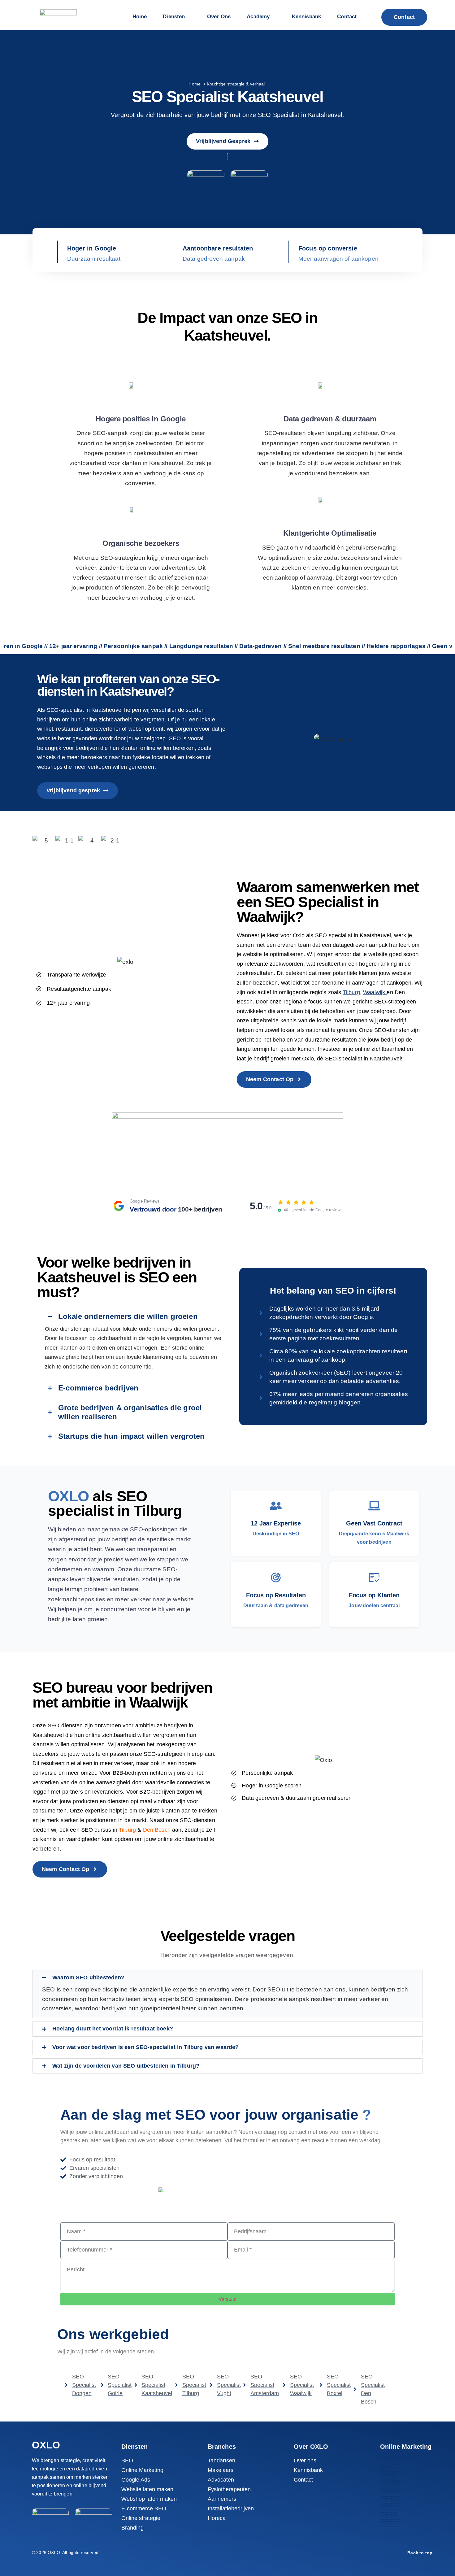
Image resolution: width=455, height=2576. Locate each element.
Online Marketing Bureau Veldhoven (390, 2510)
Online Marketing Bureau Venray (389, 2515)
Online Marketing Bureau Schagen (390, 2505)
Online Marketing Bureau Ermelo (389, 2478)
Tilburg (351, 992)
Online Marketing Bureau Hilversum (390, 2482)
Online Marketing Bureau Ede (388, 2473)
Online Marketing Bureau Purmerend (390, 2496)
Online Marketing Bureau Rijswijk (390, 2498)
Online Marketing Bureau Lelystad (390, 2487)
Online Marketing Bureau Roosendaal (390, 2503)
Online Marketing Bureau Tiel (388, 2508)
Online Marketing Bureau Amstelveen (390, 2460)
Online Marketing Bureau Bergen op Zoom (392, 2464)
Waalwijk (375, 992)
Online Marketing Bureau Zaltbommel (390, 2524)
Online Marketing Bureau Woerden (390, 2521)
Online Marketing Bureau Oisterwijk (390, 2492)
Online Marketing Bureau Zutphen (389, 2526)
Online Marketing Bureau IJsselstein (390, 2485)
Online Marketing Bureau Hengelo (390, 2480)
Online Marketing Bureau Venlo (389, 2512)
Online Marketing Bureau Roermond (390, 2501)
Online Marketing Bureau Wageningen (391, 2519)
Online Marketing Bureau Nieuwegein (390, 2489)
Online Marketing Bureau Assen (389, 2462)
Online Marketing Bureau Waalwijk (390, 2517)
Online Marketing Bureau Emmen (389, 2476)
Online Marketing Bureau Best (388, 2467)
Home (195, 84)
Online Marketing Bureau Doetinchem (390, 2471)
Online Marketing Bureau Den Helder (390, 2469)
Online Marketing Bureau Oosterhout (390, 2494)
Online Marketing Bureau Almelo (389, 2457)
